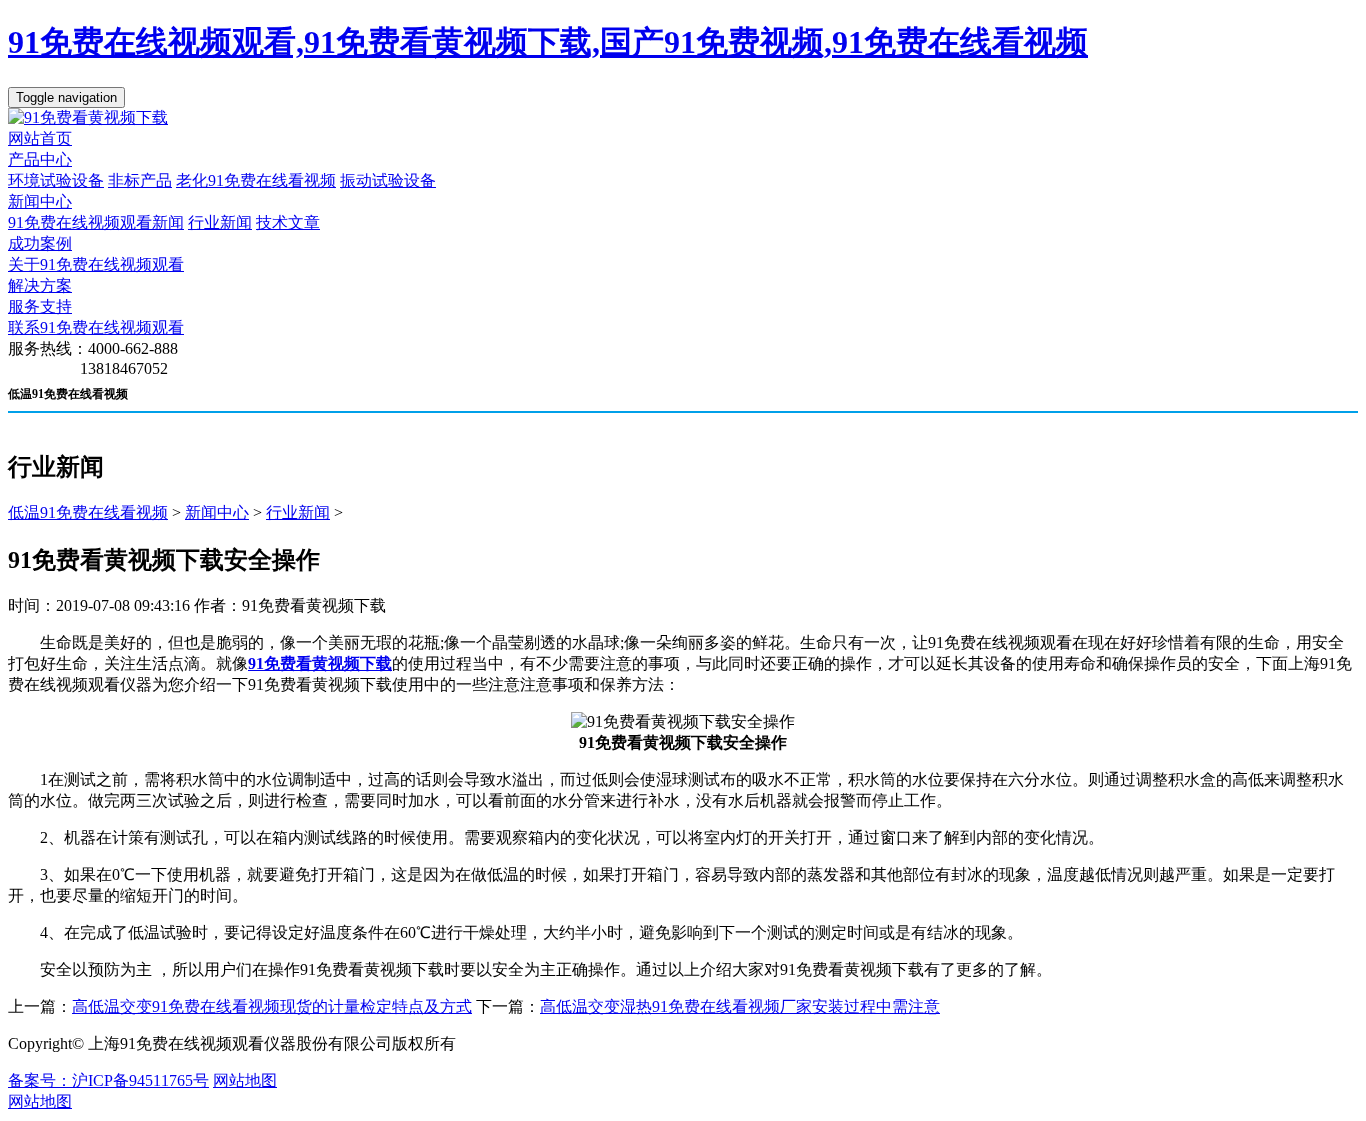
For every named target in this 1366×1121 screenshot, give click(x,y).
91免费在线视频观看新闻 (96, 222)
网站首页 (40, 138)
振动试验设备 (388, 180)
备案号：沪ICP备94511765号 (108, 1080)
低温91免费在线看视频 (88, 512)
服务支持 (40, 306)
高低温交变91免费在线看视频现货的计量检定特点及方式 (272, 1006)
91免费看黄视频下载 (320, 663)
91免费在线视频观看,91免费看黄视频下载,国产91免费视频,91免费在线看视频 (548, 42)
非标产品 (140, 180)
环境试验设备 (56, 180)
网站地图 (245, 1080)
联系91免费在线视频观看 (96, 327)
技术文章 (288, 222)
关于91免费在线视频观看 (96, 264)
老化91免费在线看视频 (256, 180)
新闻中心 (40, 201)
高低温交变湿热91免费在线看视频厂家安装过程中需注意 (740, 1006)
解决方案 (40, 285)
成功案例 (40, 243)
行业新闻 (220, 222)
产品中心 (40, 159)
